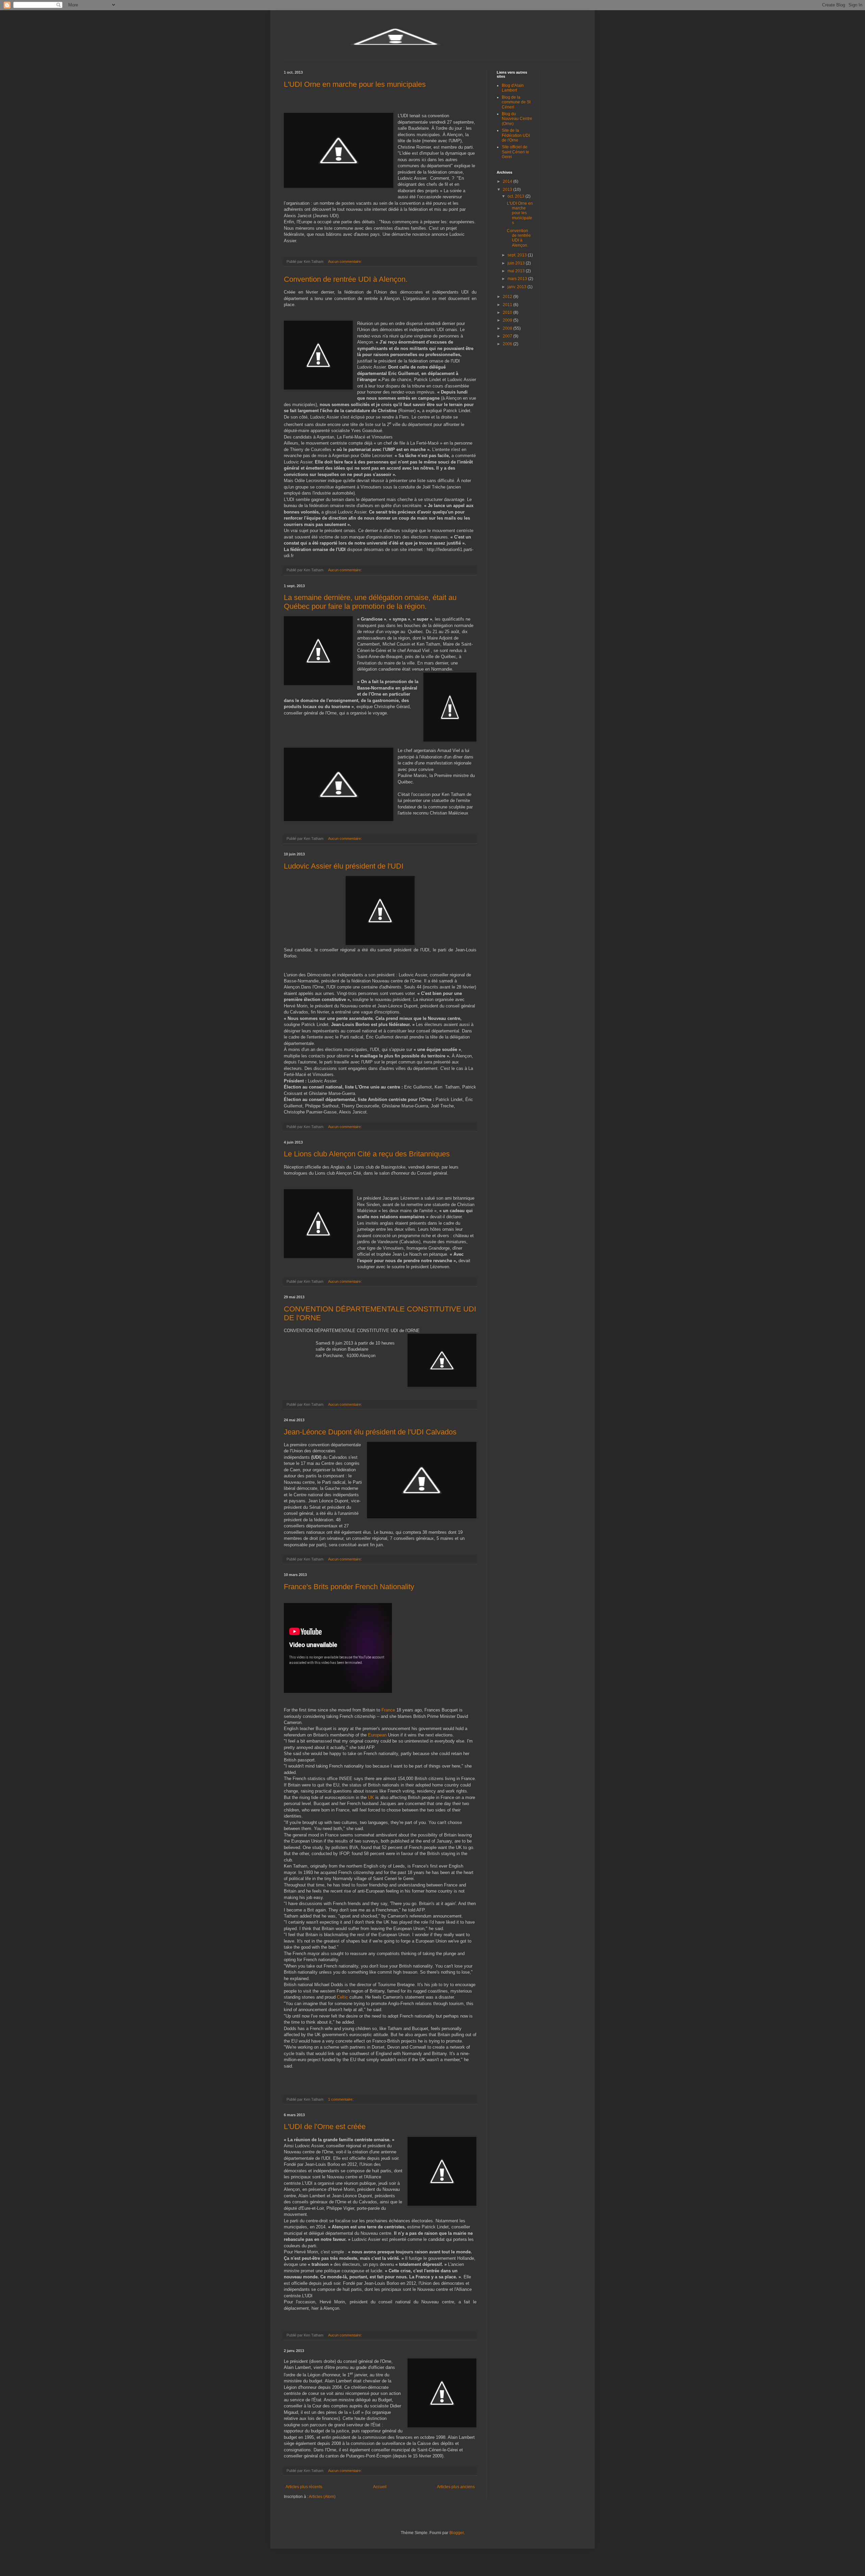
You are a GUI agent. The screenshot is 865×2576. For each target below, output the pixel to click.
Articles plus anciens (456, 2487)
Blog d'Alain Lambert (513, 88)
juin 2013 (517, 263)
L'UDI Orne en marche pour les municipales (355, 84)
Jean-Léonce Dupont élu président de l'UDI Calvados (370, 1432)
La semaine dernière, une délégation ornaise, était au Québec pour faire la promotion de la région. (370, 602)
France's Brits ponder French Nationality (349, 1587)
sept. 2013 (518, 255)
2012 (508, 297)
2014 (508, 181)
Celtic (342, 1997)
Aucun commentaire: (345, 261)
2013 (508, 190)
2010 (508, 312)
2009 (508, 320)
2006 (508, 344)
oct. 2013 (516, 196)
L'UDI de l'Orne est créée (325, 2127)
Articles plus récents (304, 2487)
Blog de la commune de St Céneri (516, 102)
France (388, 1710)
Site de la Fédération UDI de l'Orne (516, 135)
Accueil (380, 2487)
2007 (508, 336)
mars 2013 (518, 279)
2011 (508, 305)
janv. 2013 (517, 287)
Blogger (456, 2533)
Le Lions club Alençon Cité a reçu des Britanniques (367, 1154)
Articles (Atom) (322, 2497)
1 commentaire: (341, 2099)
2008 (508, 328)
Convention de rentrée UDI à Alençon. (346, 279)
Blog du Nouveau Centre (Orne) (517, 119)
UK (371, 1797)
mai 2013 (517, 271)
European (377, 1735)
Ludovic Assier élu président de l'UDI (344, 866)
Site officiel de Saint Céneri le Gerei (515, 152)
